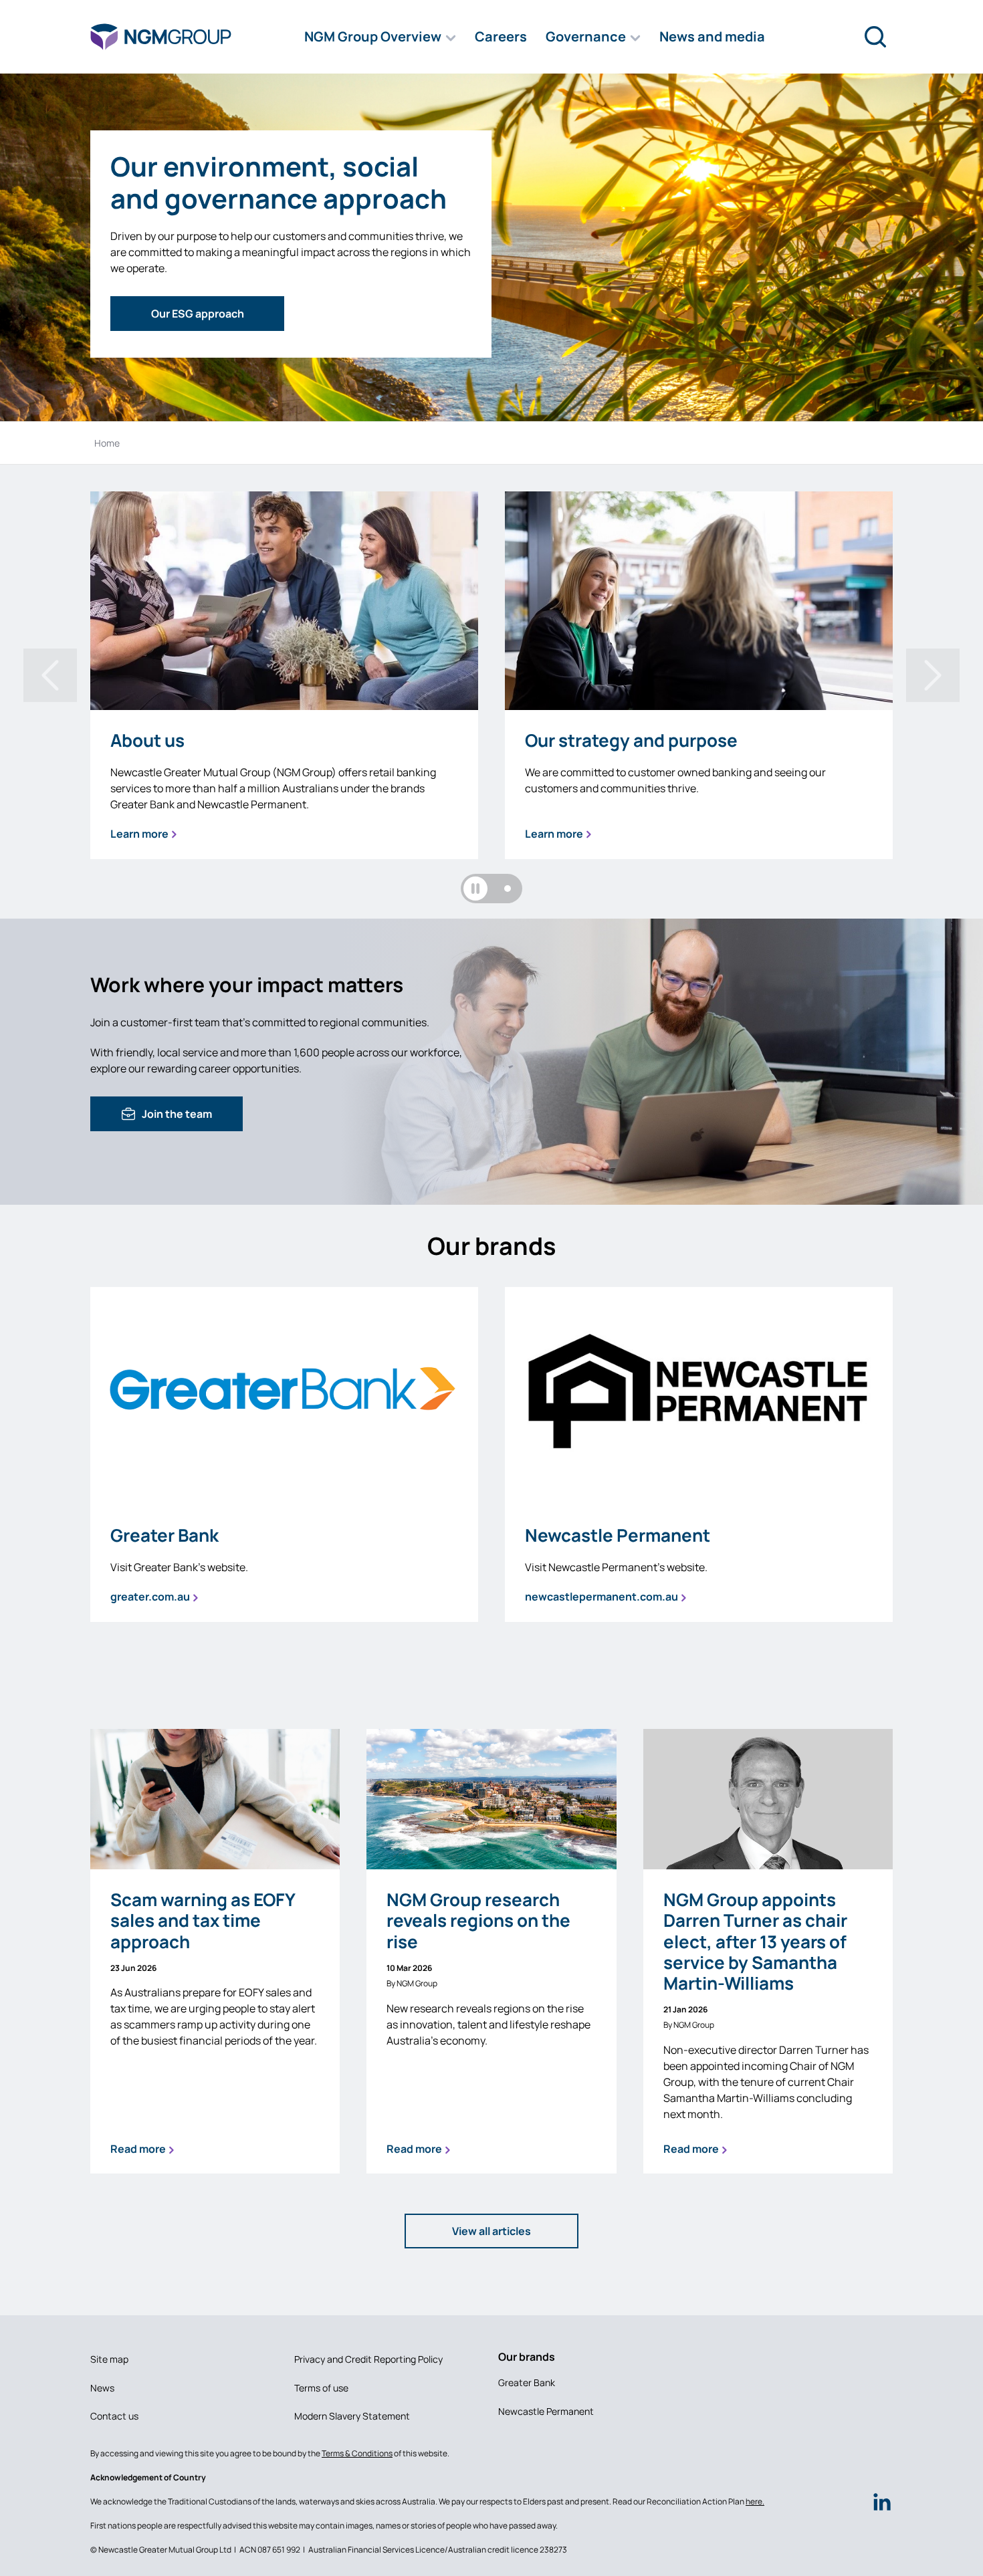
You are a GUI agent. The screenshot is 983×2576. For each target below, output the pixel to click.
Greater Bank (165, 1535)
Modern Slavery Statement (352, 2416)
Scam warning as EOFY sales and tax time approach (203, 1921)
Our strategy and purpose (631, 740)
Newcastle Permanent (618, 1535)
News (102, 2388)
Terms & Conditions (357, 2453)
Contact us (114, 2416)
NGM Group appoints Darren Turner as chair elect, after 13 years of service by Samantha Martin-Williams (755, 1942)
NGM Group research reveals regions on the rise (478, 1921)
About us (147, 740)
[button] (380, 37)
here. (755, 2501)
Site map (109, 2359)
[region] (491, 705)
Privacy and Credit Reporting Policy (368, 2359)
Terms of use (321, 2388)
